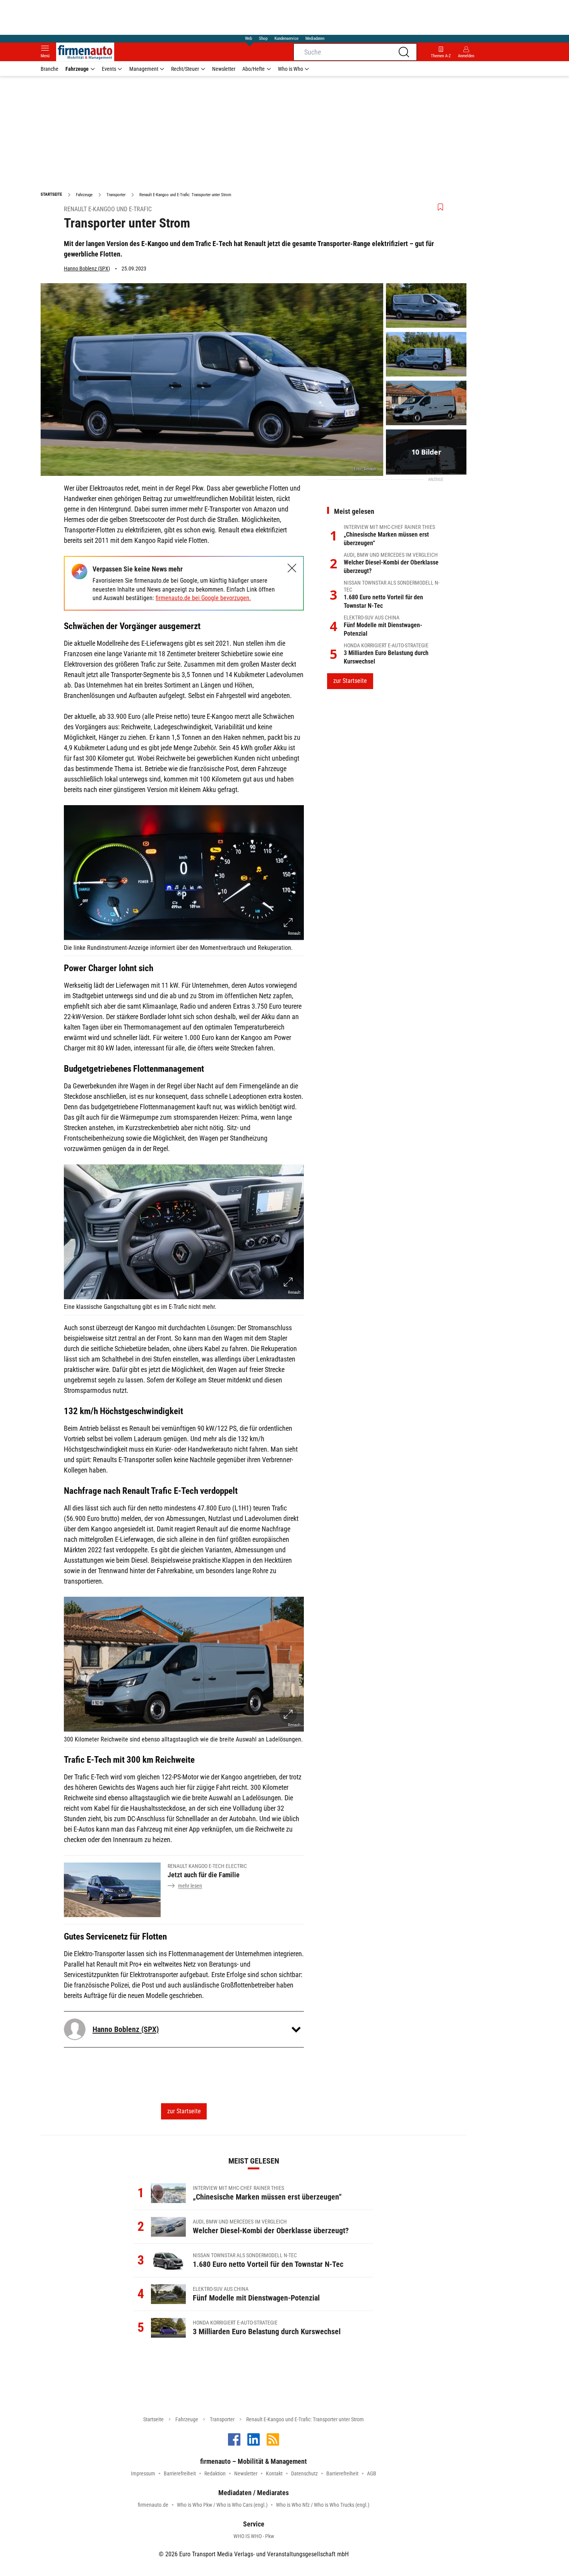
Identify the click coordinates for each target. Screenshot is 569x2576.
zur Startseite (184, 2111)
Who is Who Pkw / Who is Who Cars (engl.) (222, 2505)
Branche (50, 69)
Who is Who (290, 69)
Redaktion (215, 2473)
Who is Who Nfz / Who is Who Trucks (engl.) (323, 2505)
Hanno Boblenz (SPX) (87, 269)
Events (109, 69)
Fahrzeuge (77, 69)
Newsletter (224, 69)
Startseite (153, 2419)
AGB (372, 2473)
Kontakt (274, 2473)
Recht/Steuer (185, 69)
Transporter (222, 2419)
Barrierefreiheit (180, 2473)
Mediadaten (315, 38)
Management (144, 69)
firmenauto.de (153, 2505)
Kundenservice (286, 38)
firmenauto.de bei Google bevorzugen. (203, 598)
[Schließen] (292, 568)
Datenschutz (304, 2473)
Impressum (143, 2473)
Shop (263, 38)
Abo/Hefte (254, 69)
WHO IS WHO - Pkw (254, 2536)
